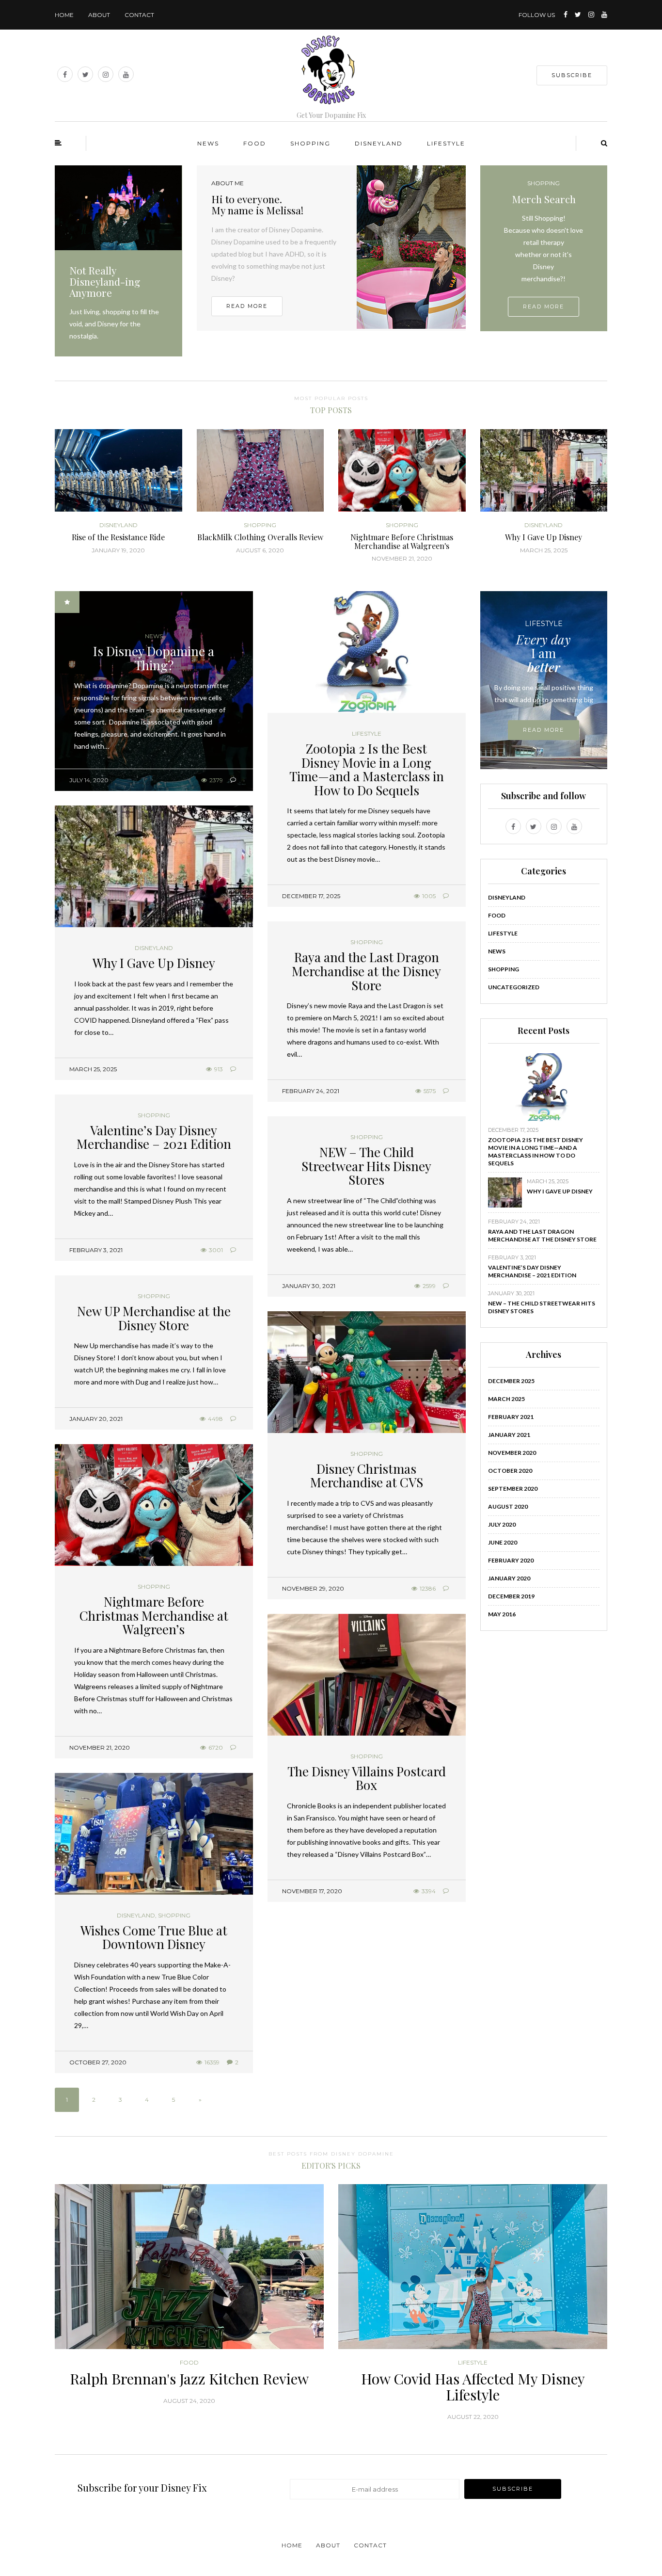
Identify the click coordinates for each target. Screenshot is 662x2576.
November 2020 (512, 1453)
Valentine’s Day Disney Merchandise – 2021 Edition (154, 1137)
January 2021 (509, 1435)
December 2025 (511, 1381)
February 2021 (511, 1417)
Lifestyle (446, 143)
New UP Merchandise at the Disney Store (154, 1318)
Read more (247, 306)
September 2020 (513, 1489)
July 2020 (502, 1524)
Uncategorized (514, 987)
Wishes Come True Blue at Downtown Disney (154, 1937)
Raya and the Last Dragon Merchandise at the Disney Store (366, 971)
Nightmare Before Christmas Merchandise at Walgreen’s (154, 1615)
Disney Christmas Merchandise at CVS (367, 1476)
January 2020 (509, 1578)
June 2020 (503, 1542)
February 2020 (511, 1560)
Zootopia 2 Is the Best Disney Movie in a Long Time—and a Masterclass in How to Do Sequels (367, 769)
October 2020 (510, 1471)
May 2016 (502, 1614)
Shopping (310, 143)
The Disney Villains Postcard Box (367, 1778)
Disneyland (379, 143)
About (99, 15)
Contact (139, 15)
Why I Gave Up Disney (154, 963)
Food (255, 143)
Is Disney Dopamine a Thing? (154, 658)
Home (64, 15)
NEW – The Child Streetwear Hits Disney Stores (366, 1166)
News (208, 143)
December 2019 (511, 1596)
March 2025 (506, 1399)
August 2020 (508, 1506)
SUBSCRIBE (572, 75)
